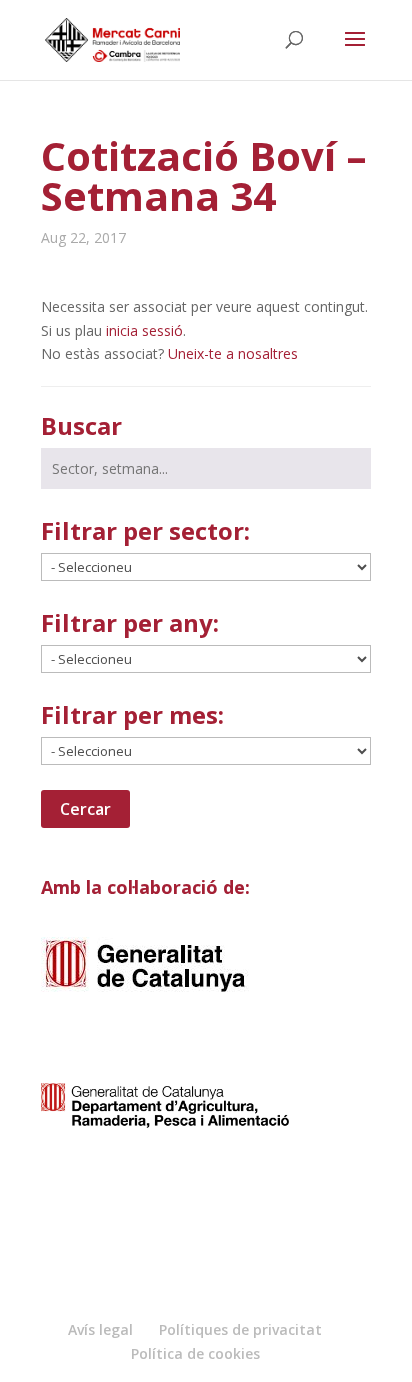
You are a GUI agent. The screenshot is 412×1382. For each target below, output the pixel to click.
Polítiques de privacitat (240, 1329)
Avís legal (100, 1329)
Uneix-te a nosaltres (233, 353)
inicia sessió (144, 330)
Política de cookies (195, 1353)
